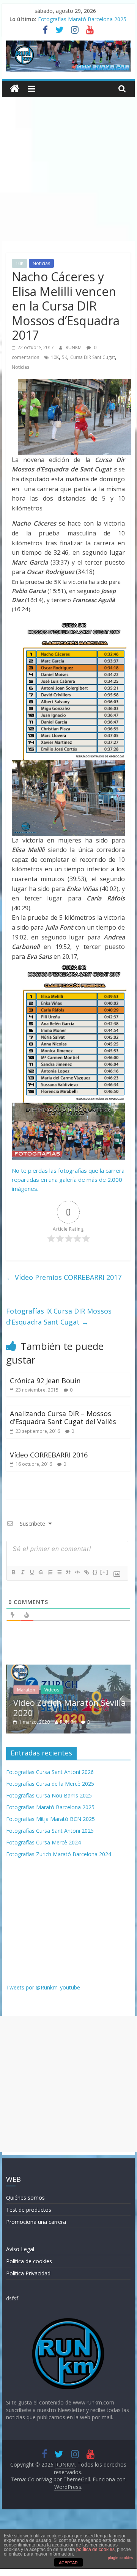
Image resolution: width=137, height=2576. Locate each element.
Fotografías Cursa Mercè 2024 (43, 1842)
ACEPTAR (68, 2563)
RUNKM (74, 347)
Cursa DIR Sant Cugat (93, 357)
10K (20, 263)
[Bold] (13, 1572)
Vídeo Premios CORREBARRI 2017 (64, 1277)
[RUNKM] (15, 89)
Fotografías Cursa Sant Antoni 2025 (50, 1831)
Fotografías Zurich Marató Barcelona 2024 (59, 1854)
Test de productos (29, 2210)
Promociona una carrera (36, 2222)
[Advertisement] (68, 169)
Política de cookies (29, 2261)
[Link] (86, 1572)
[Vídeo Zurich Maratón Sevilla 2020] (68, 1669)
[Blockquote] (68, 1572)
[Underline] (31, 1572)
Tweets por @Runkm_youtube (43, 1987)
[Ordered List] (50, 1572)
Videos (51, 1690)
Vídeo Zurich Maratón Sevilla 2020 (68, 1707)
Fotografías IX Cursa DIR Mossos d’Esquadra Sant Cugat (59, 1316)
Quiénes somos (25, 2198)
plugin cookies (120, 2558)
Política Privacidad (28, 2273)
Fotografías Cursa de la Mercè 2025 (50, 1784)
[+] (104, 1572)
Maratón (25, 1690)
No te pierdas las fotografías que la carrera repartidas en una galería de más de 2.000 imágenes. (68, 1180)
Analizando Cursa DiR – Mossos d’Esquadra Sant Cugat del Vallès (63, 1418)
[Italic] (22, 1572)
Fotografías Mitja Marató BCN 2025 (50, 1819)
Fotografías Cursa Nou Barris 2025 (49, 1795)
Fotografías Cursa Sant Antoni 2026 (50, 1772)
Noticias (41, 263)
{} (95, 1572)
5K (65, 357)
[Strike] (41, 1572)
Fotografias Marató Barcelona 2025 (82, 19)
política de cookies (95, 2549)
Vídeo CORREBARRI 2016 (49, 1455)
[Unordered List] (59, 1572)
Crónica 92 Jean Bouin (45, 1381)
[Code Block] (77, 1572)
